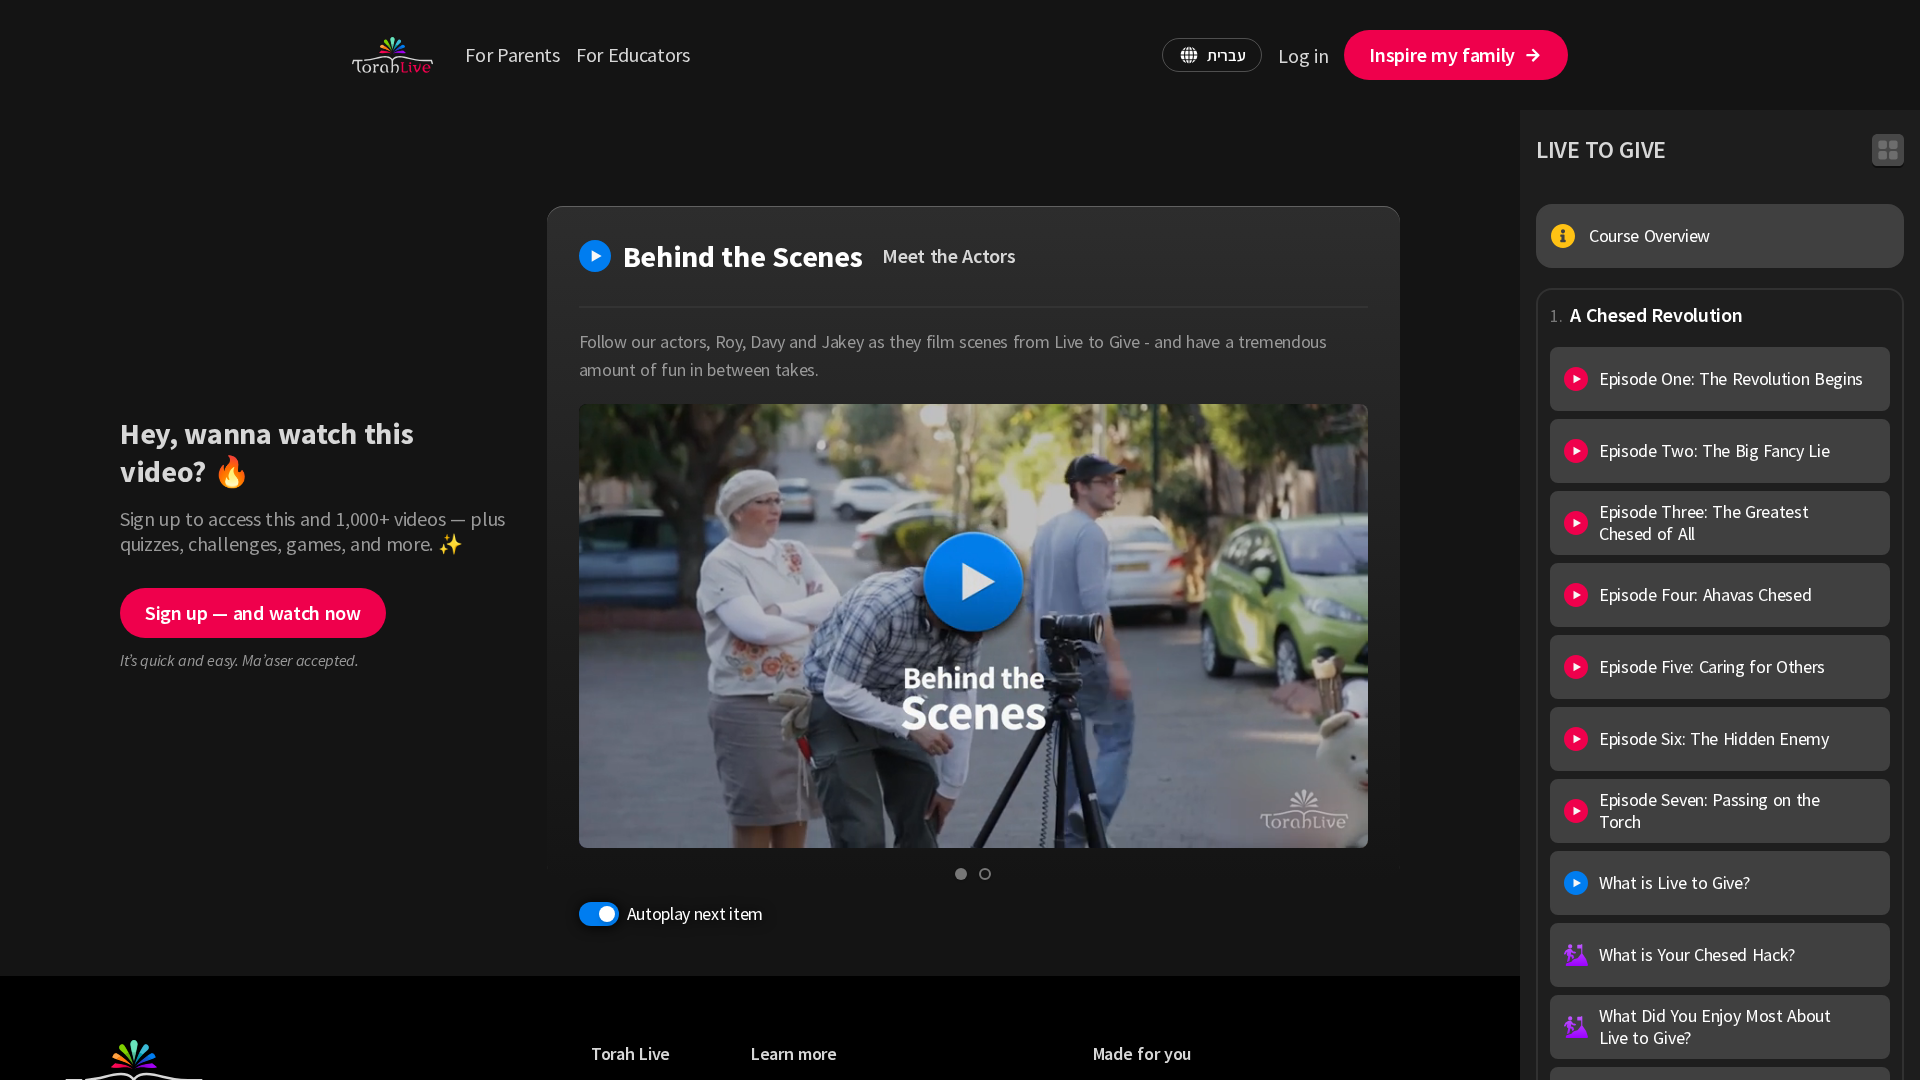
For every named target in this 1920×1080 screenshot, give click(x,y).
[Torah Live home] (392, 55)
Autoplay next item (695, 913)
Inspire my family (1442, 54)
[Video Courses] (1888, 150)
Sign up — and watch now (253, 612)
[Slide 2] (985, 874)
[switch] (599, 914)
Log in (1303, 55)
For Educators (633, 54)
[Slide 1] (961, 874)
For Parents (512, 54)
